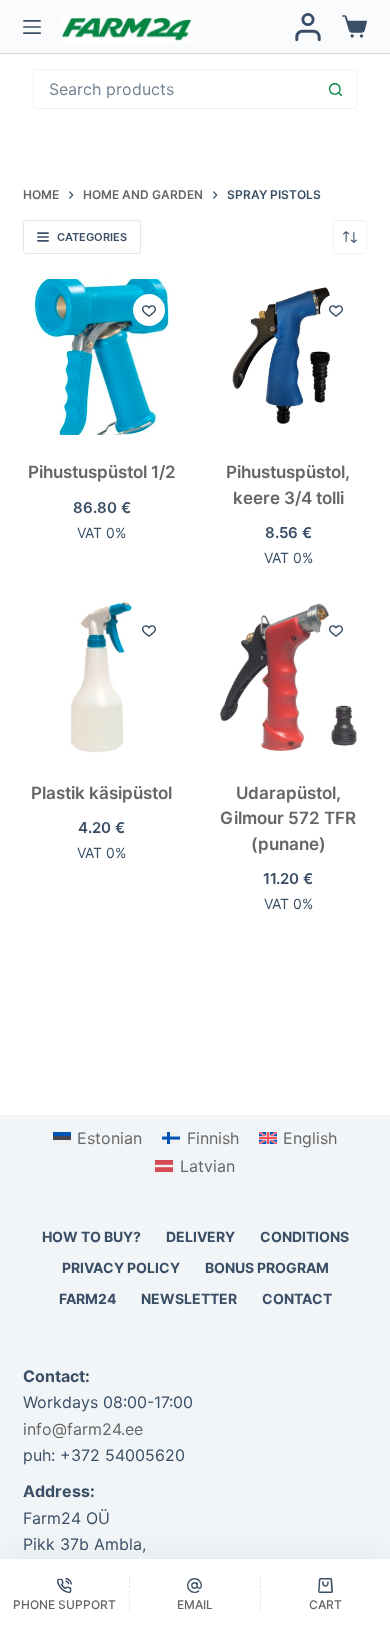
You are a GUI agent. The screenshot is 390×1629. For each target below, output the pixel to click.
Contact (297, 1298)
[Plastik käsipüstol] (101, 677)
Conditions (304, 1236)
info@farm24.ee (83, 1429)
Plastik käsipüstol (101, 793)
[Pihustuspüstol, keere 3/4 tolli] (288, 357)
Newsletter (189, 1298)
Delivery (200, 1236)
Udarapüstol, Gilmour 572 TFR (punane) (288, 818)
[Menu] (32, 27)
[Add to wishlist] (149, 310)
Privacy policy (121, 1267)
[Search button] (336, 89)
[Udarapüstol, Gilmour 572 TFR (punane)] (288, 677)
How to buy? (91, 1236)
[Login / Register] (308, 27)
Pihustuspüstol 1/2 (102, 472)
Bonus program (267, 1267)
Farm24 (87, 1298)
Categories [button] (92, 237)
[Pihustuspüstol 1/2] (101, 357)
